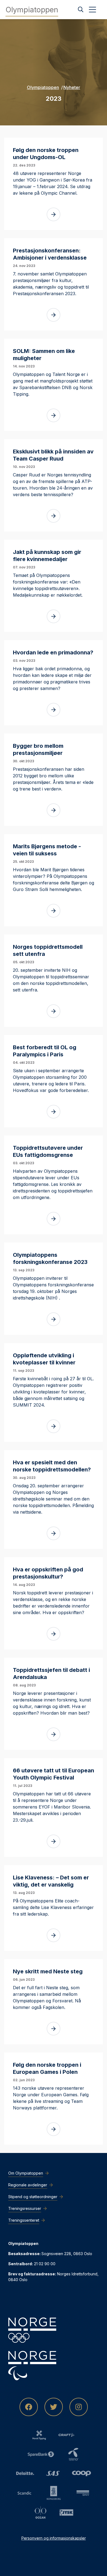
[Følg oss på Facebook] (29, 2407)
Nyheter (72, 87)
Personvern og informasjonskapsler (54, 2538)
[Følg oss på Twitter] (54, 2407)
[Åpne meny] (92, 10)
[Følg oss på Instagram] (79, 2407)
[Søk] (81, 10)
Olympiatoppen (43, 87)
